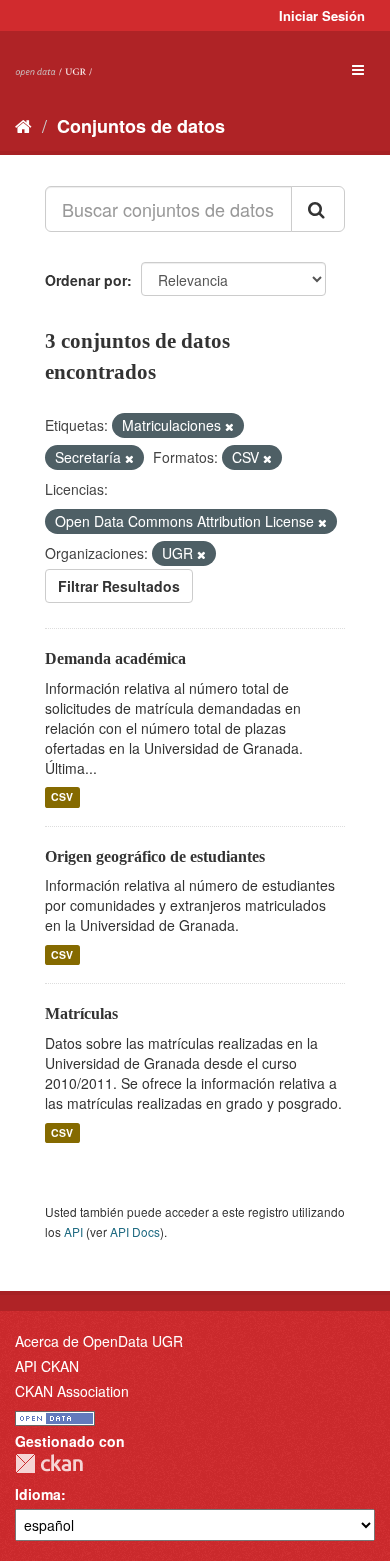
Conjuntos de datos (141, 126)
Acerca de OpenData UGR (99, 1341)
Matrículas (81, 1013)
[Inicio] (23, 125)
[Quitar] (229, 426)
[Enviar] (318, 209)
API (73, 1231)
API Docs (135, 1231)
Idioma (38, 1494)
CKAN (49, 1463)
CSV (62, 797)
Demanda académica (115, 658)
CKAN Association (72, 1391)
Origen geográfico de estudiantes (155, 856)
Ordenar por (86, 280)
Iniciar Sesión (322, 15)
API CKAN (47, 1366)
